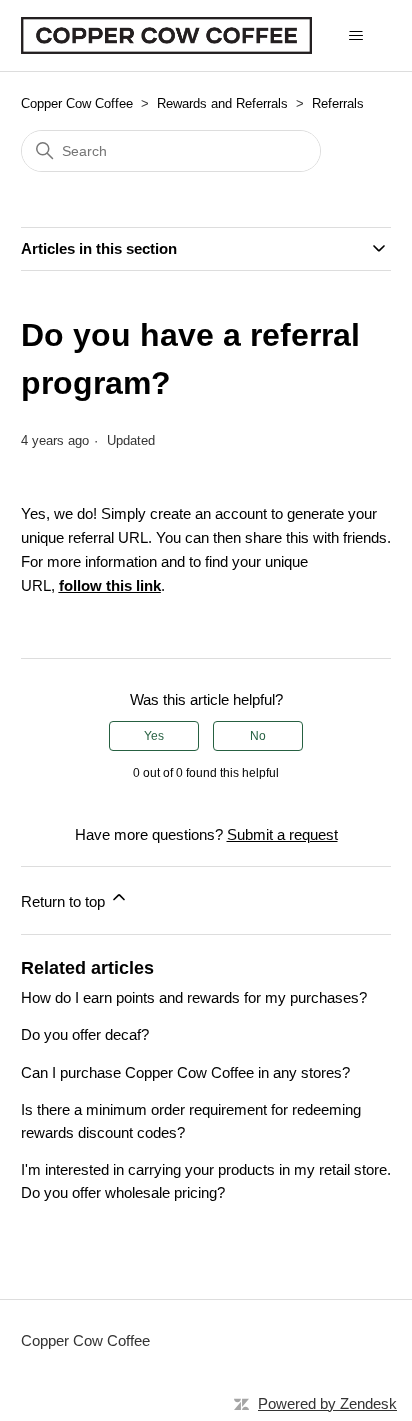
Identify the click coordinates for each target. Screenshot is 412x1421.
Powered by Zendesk (327, 1403)
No (258, 736)
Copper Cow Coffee (77, 103)
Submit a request (282, 834)
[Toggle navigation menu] (355, 36)
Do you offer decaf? (85, 1034)
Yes (154, 736)
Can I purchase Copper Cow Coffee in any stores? (185, 1072)
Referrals (338, 103)
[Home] (167, 35)
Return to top (65, 901)
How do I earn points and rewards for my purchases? (194, 997)
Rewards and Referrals (222, 103)
